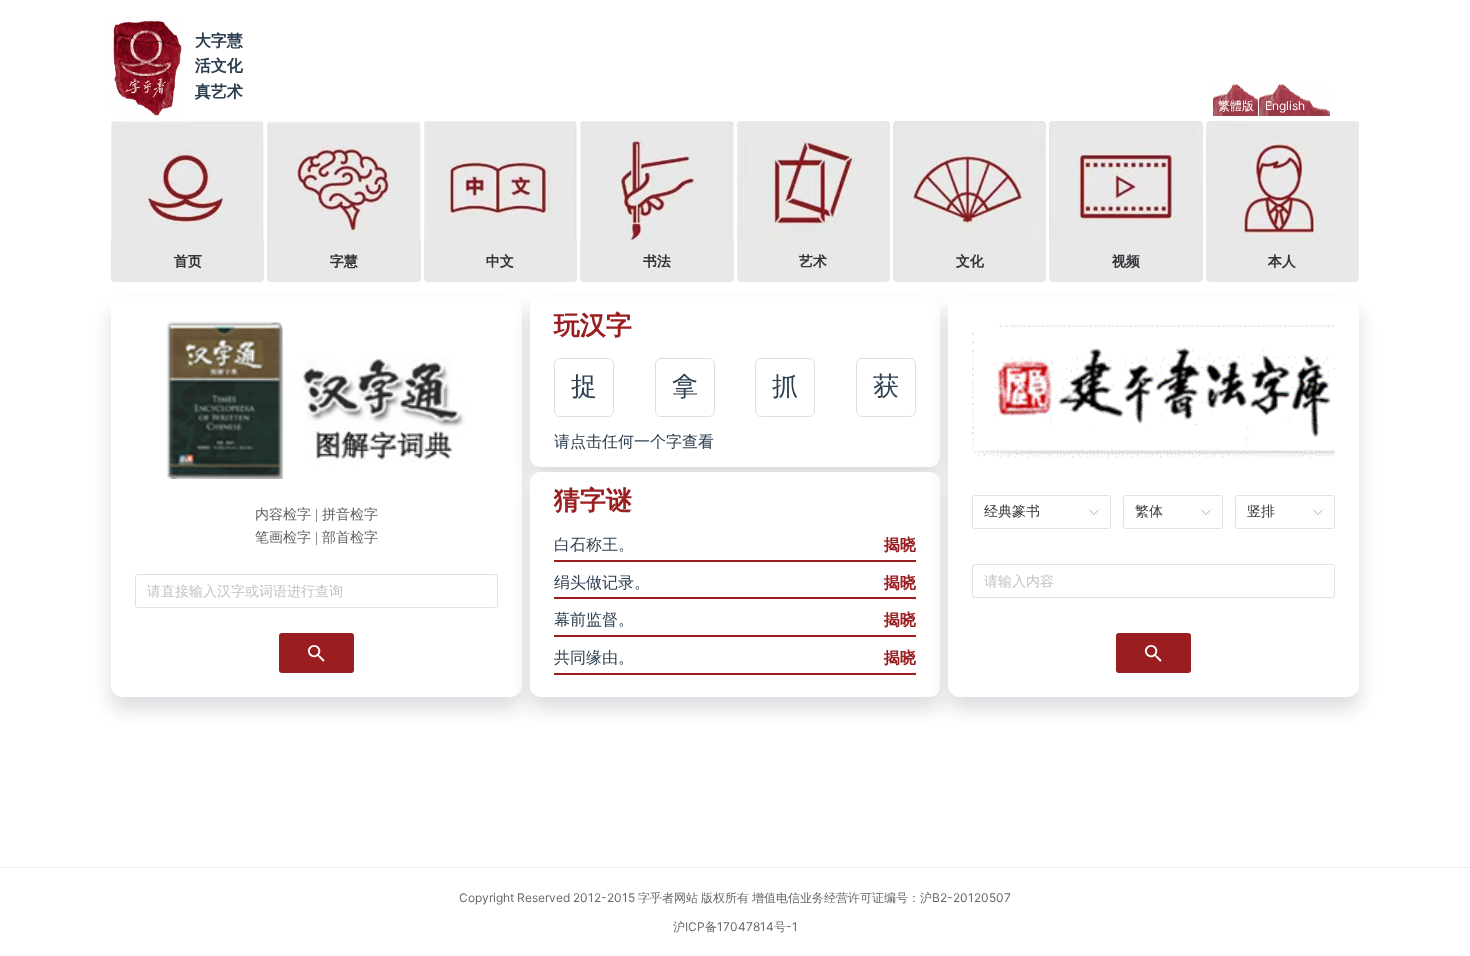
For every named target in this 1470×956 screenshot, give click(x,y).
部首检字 (350, 537)
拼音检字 (350, 514)
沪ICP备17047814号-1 (735, 926)
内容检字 (283, 514)
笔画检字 (283, 537)
